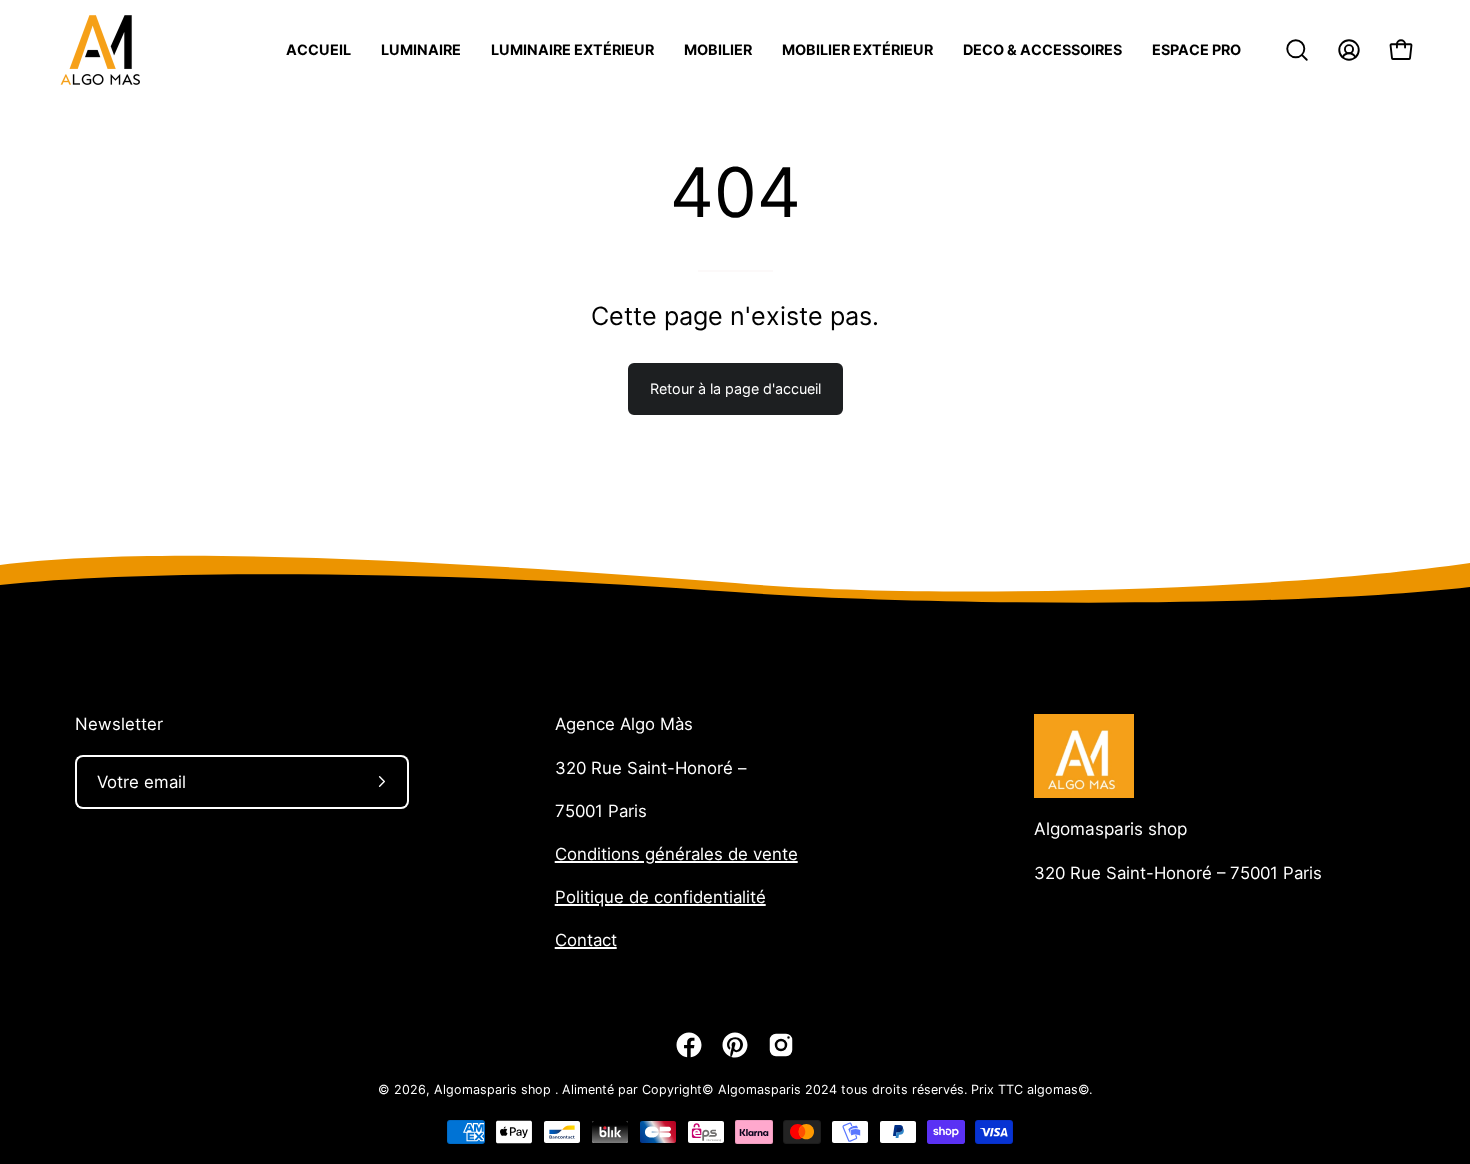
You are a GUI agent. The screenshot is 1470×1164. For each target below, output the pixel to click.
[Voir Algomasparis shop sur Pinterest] (735, 1045)
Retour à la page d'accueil (735, 388)
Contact (586, 940)
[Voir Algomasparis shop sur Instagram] (781, 1045)
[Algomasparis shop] (100, 50)
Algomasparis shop (1110, 828)
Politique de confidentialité (660, 897)
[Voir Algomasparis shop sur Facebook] (689, 1045)
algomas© (1058, 1089)
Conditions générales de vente (676, 854)
